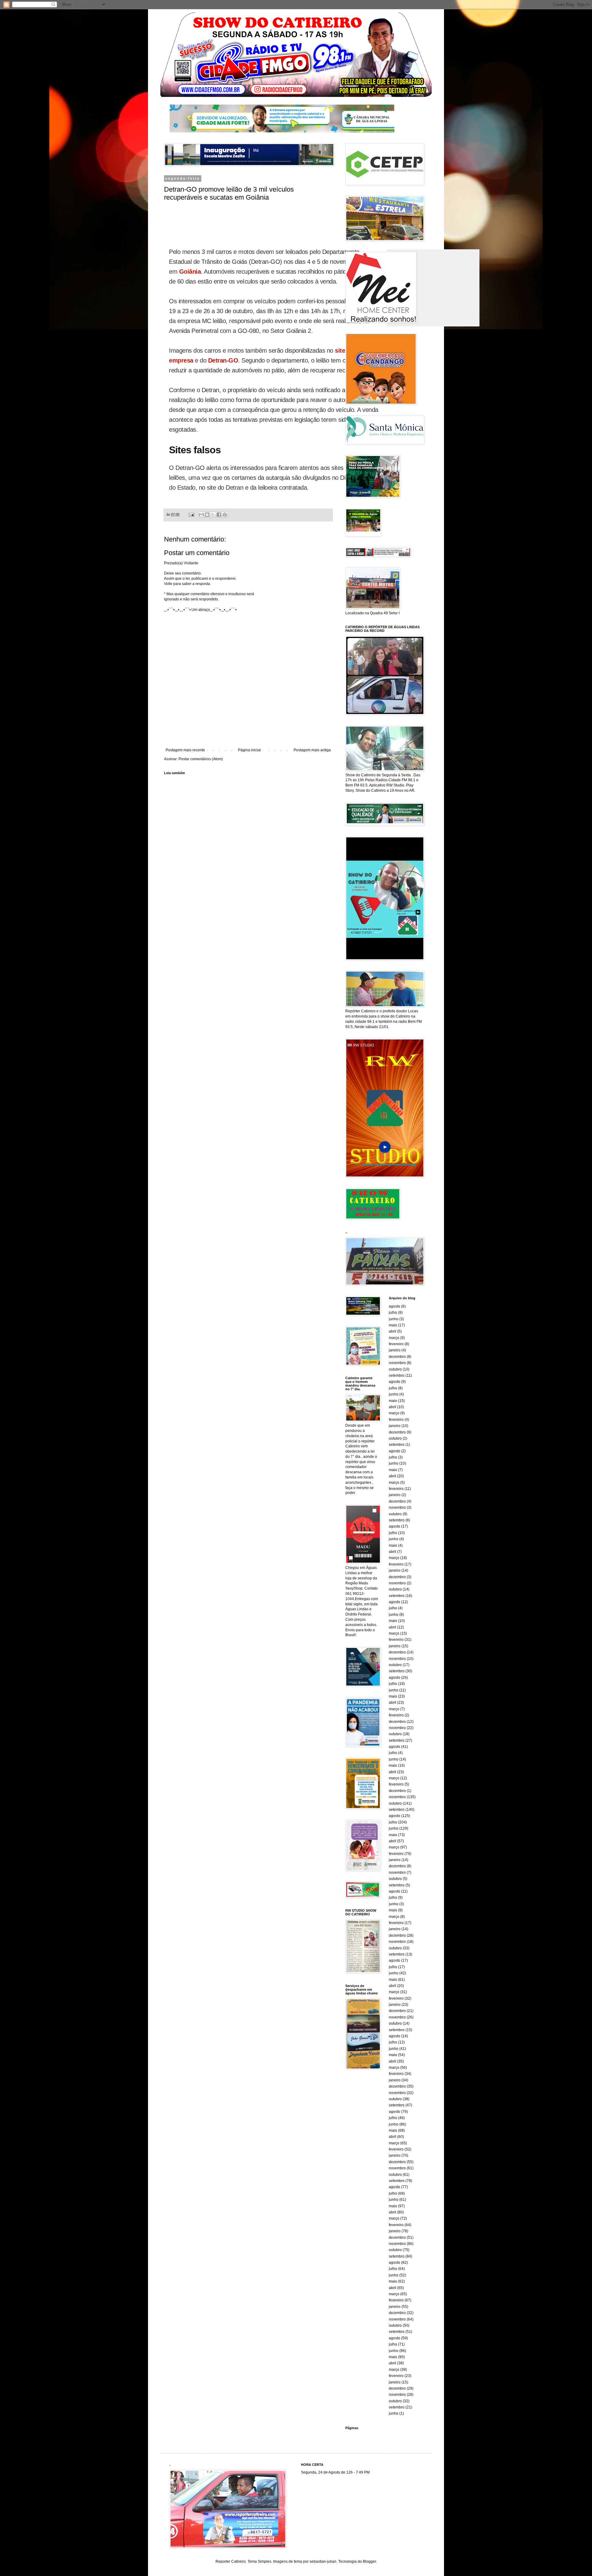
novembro (397, 1363)
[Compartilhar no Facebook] (219, 515)
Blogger (369, 2561)
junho (394, 1319)
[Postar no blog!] (207, 515)
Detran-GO (223, 360)
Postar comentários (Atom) (201, 759)
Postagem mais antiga (312, 750)
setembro (397, 1375)
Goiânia (190, 272)
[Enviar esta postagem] (191, 514)
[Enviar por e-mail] (201, 515)
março (394, 1338)
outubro (395, 1369)
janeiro (395, 1350)
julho (393, 1313)
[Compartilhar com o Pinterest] (225, 515)
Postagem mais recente (185, 750)
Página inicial (249, 750)
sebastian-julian (323, 2561)
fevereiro (396, 1344)
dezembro (397, 1357)
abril (393, 1331)
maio (393, 1325)
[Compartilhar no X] (213, 515)
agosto (395, 1306)
